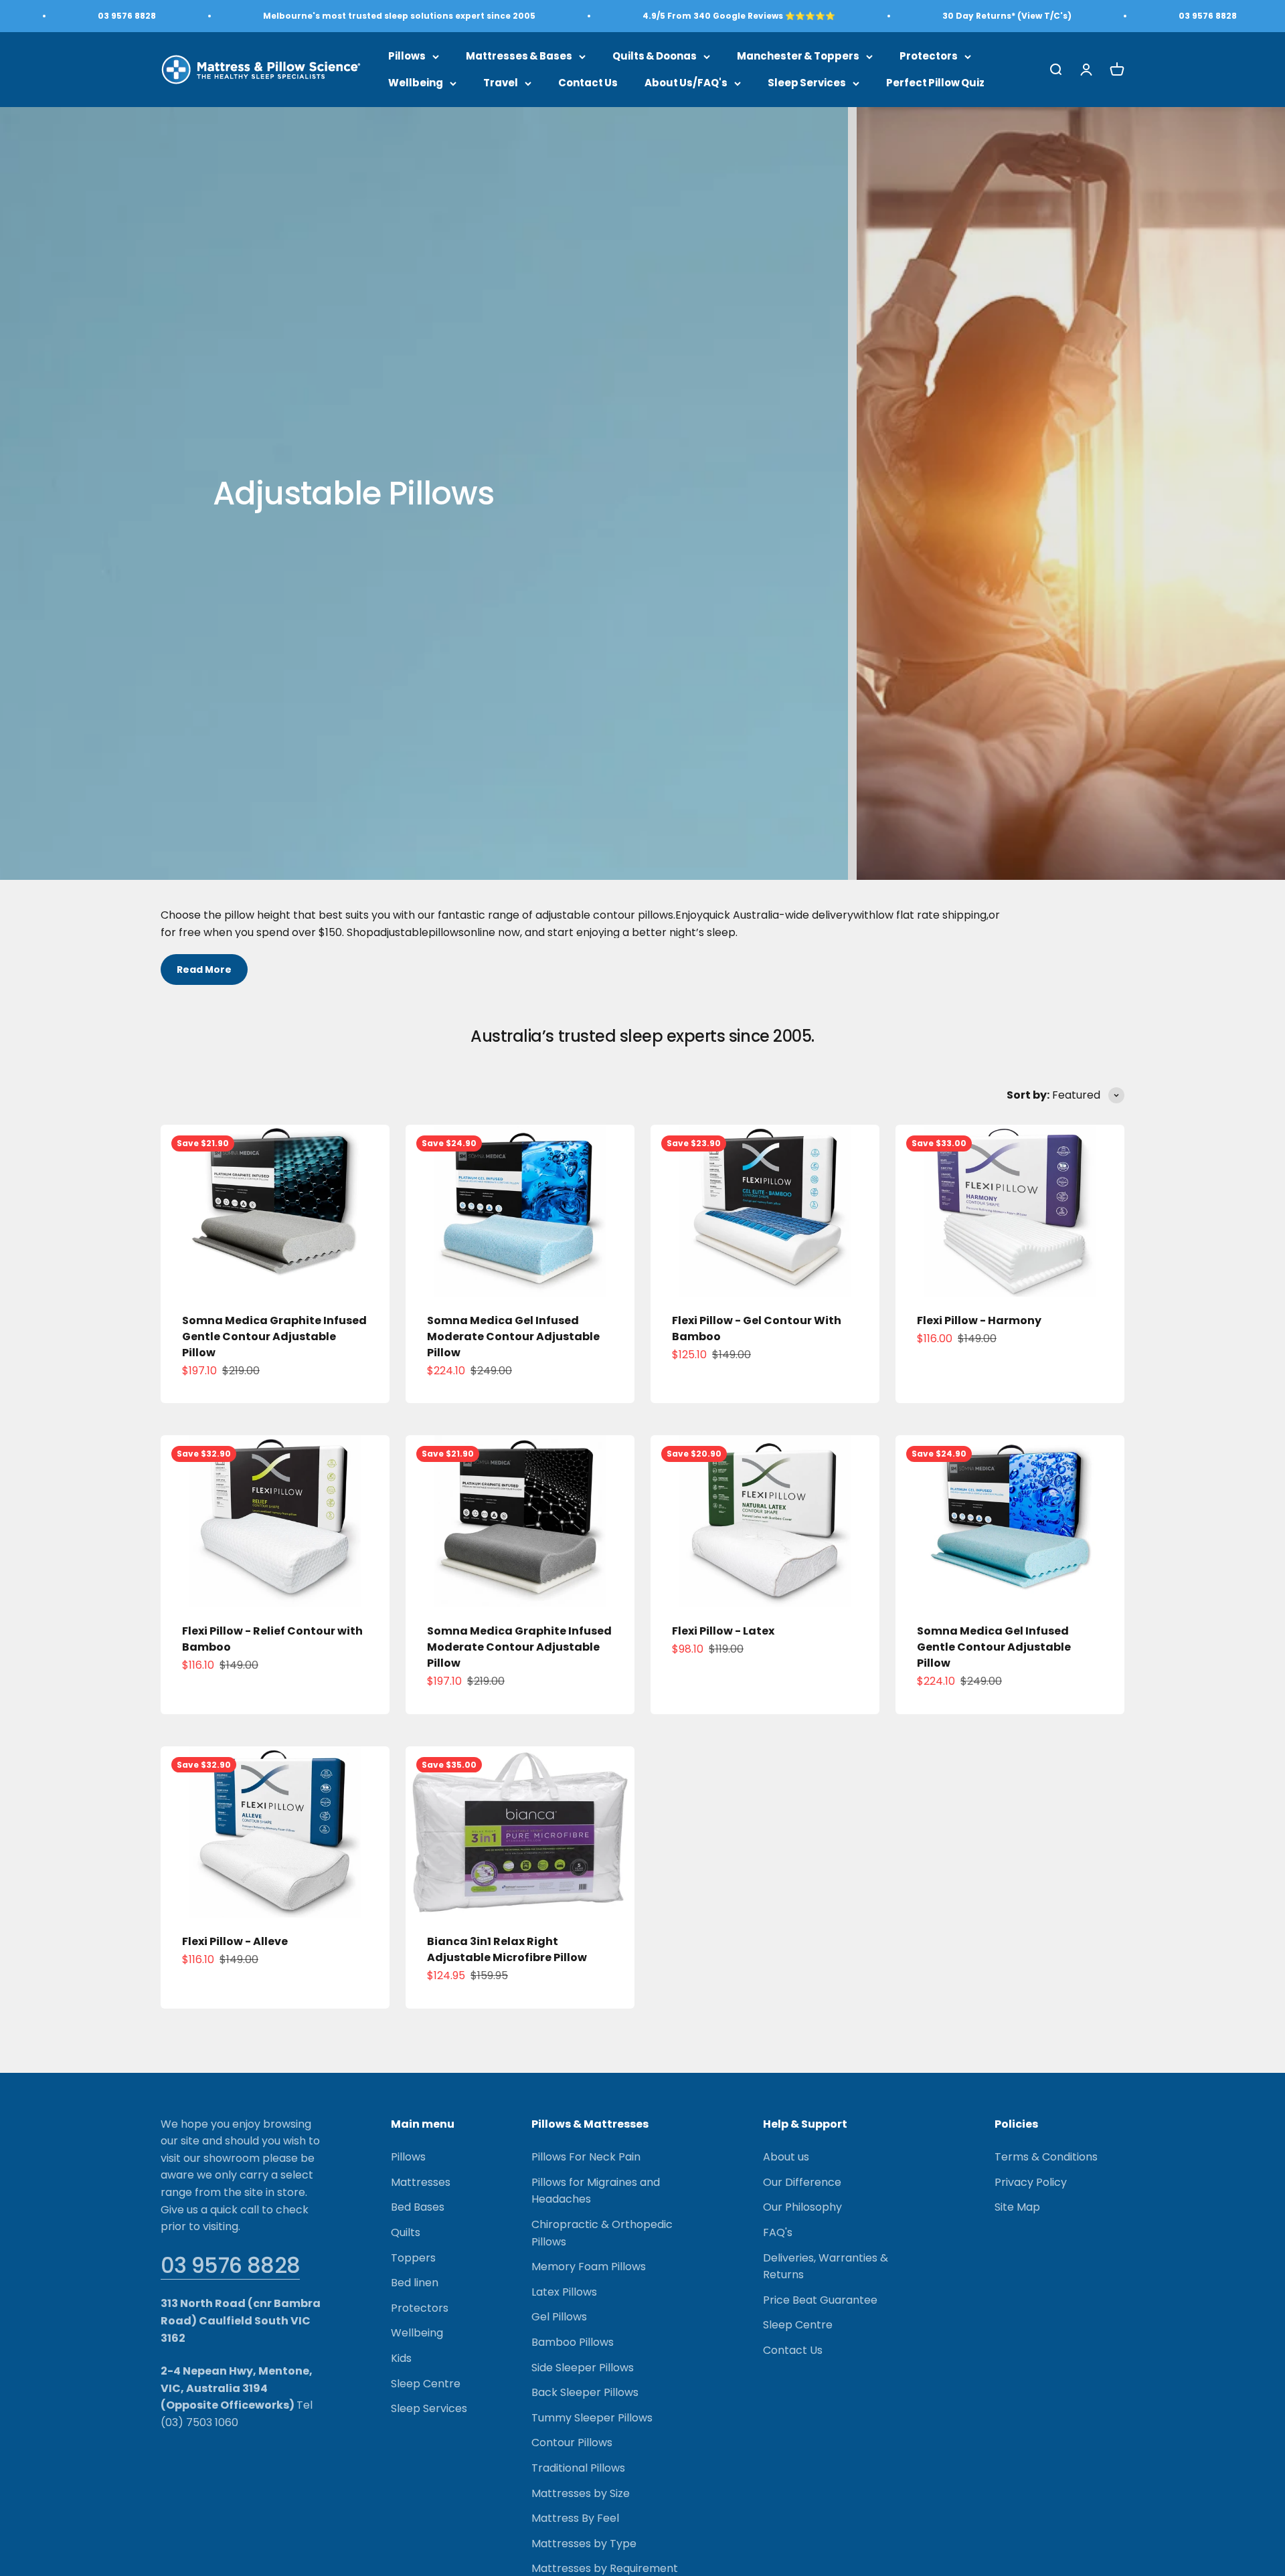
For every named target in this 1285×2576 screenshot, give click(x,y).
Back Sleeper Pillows (585, 2392)
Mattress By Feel (575, 2518)
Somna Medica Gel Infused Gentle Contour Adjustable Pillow (994, 1647)
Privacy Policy (1031, 2182)
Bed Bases (418, 2207)
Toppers (413, 2258)
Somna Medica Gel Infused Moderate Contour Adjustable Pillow (513, 1337)
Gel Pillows (559, 2317)
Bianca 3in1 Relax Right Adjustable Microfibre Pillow (507, 1949)
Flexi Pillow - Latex (723, 1631)
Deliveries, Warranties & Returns (826, 2267)
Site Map (1017, 2207)
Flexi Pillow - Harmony (979, 1320)
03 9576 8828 (230, 2265)
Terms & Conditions (1046, 2157)
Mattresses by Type (584, 2544)
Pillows (407, 56)
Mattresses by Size (581, 2493)
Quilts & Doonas (655, 56)
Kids (401, 2358)
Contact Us (588, 83)
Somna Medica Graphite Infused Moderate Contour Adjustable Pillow (519, 1647)
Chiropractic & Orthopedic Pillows (602, 2233)
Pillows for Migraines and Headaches (596, 2191)
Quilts (406, 2232)
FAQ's (778, 2232)
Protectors (929, 56)
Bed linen (415, 2283)
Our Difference (802, 2182)
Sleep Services (807, 83)
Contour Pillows (572, 2443)
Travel (501, 83)
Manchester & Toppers (798, 56)
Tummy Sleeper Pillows (592, 2418)
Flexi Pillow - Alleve (235, 1941)
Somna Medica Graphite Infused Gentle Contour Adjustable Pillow (274, 1337)
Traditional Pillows (578, 2468)
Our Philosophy (802, 2207)
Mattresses (421, 2182)
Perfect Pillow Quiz (935, 83)
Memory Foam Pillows (589, 2267)
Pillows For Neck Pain (586, 2157)
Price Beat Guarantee (820, 2300)
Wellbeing (416, 83)
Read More (204, 970)
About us (786, 2157)
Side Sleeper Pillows (583, 2368)
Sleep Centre (426, 2384)
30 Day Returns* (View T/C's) (1007, 16)
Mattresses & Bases (519, 56)
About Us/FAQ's (686, 83)
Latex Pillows (564, 2292)
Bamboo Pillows (573, 2342)
